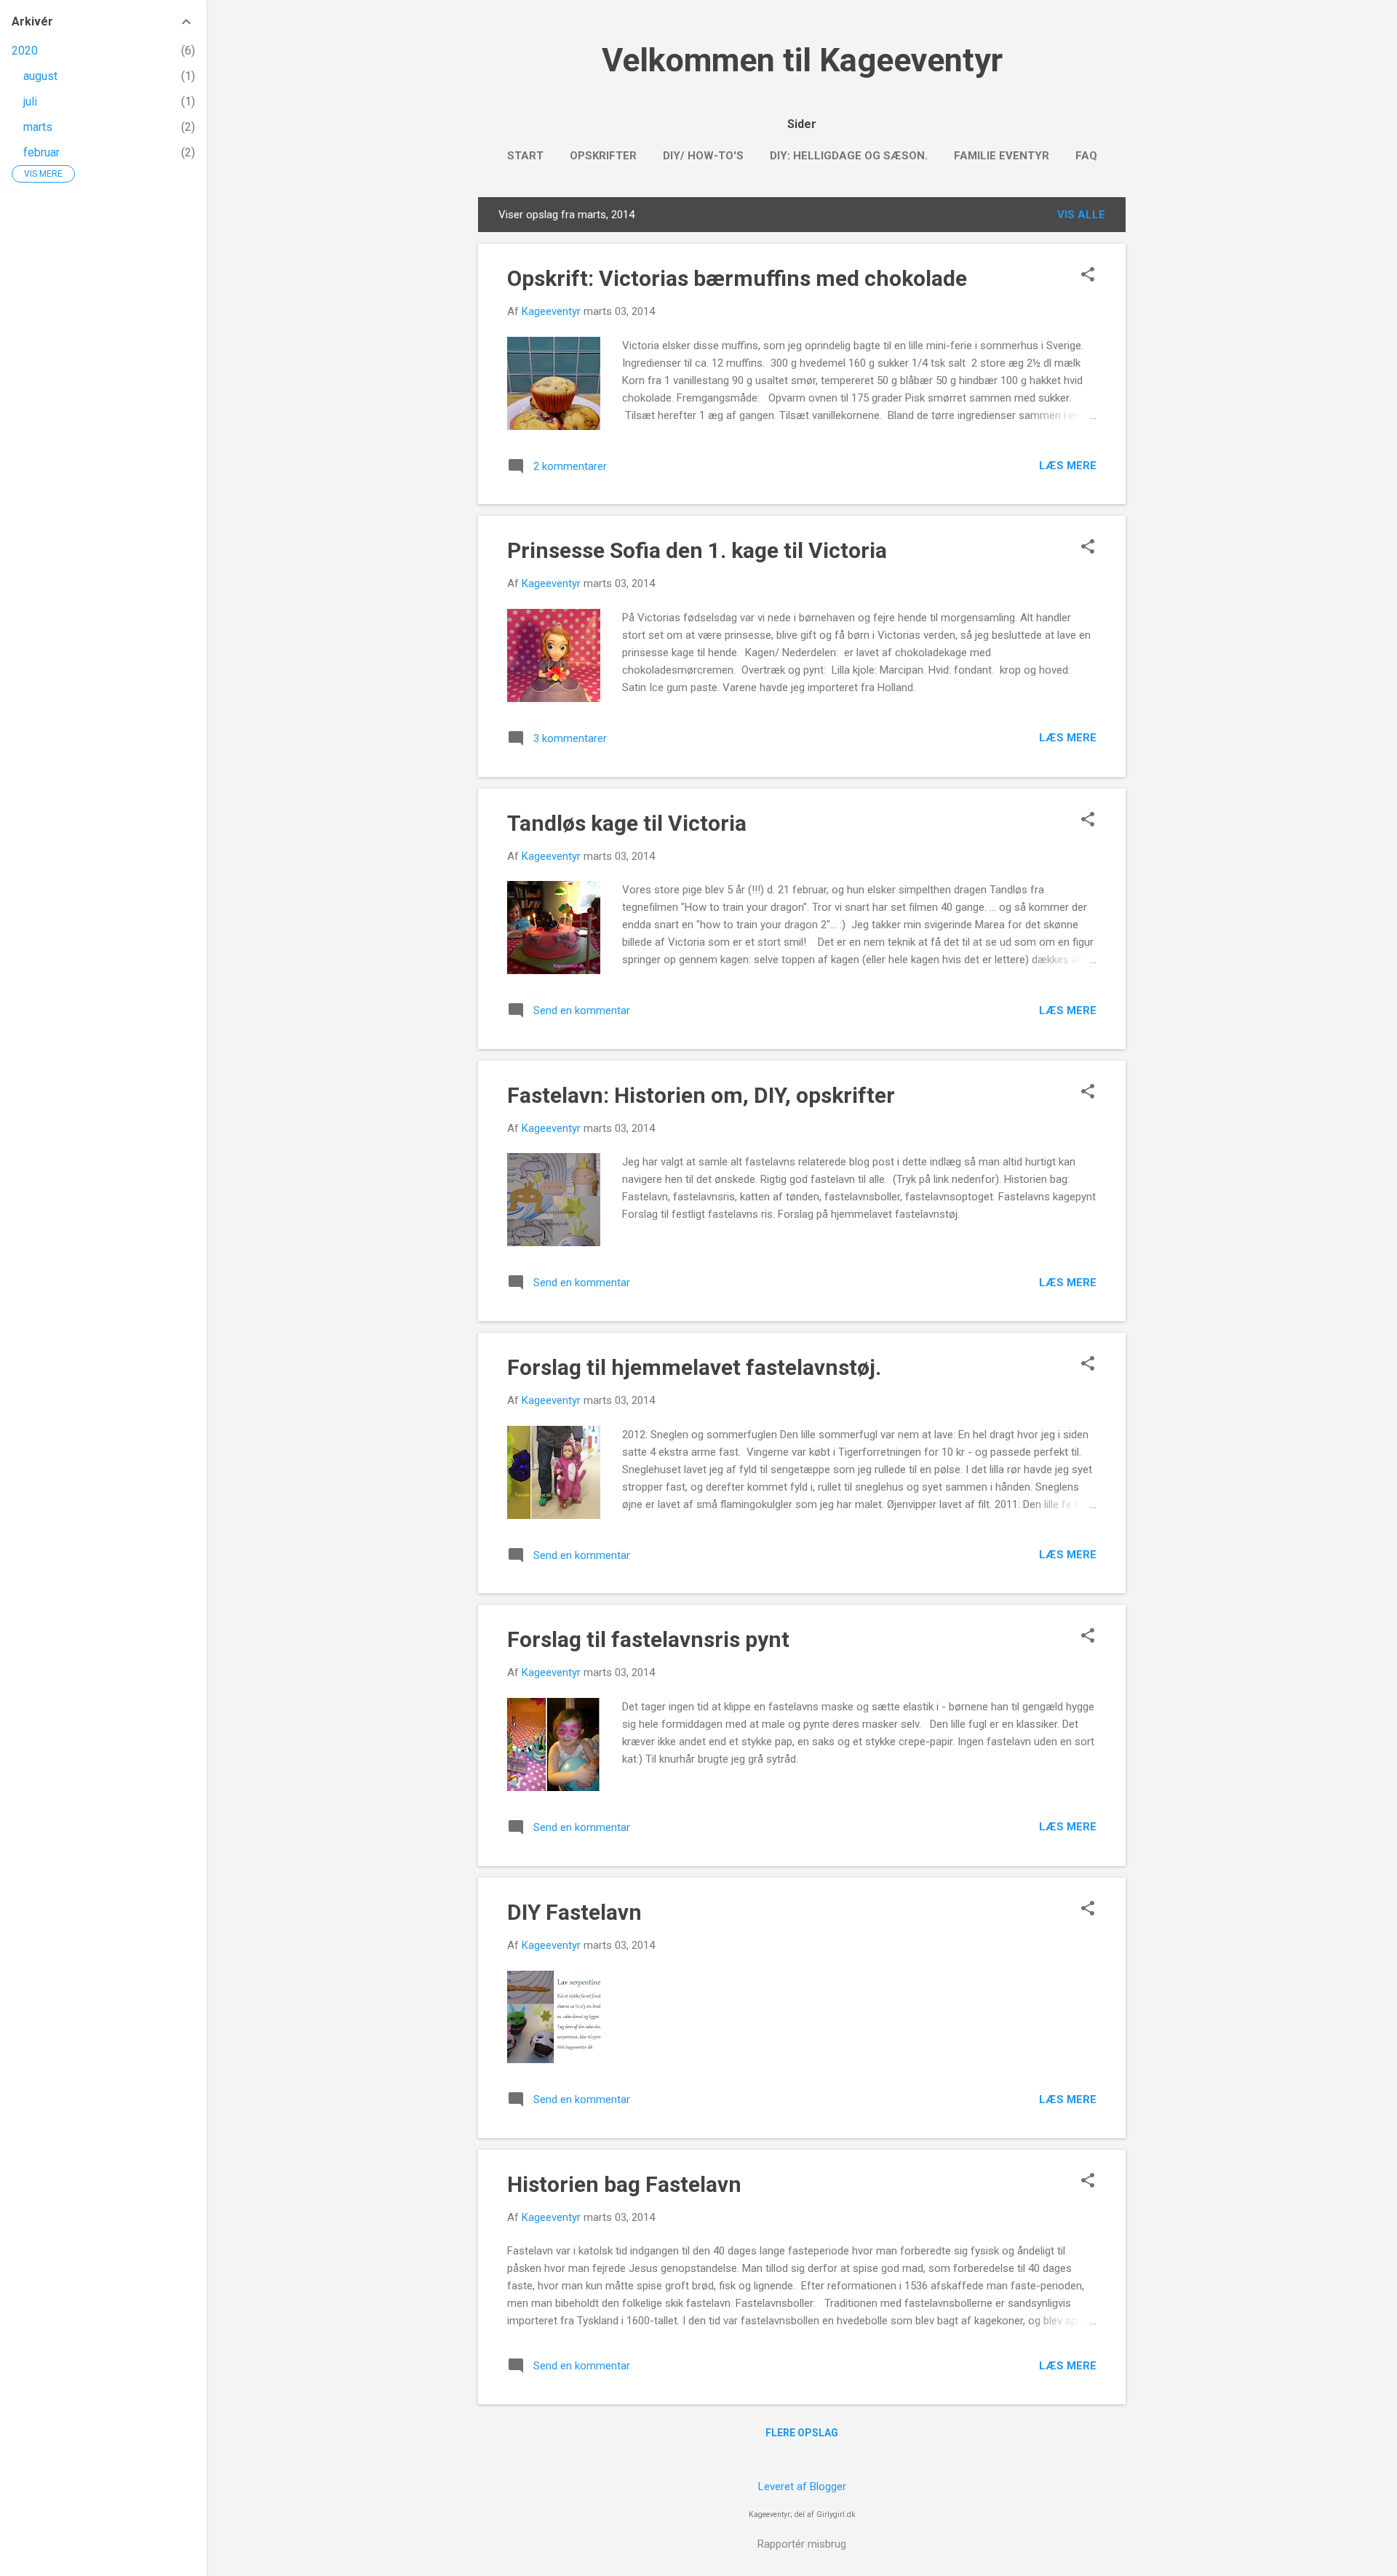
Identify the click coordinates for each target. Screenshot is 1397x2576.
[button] (1088, 276)
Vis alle (1081, 215)
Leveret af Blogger (802, 2487)
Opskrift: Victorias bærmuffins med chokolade (737, 278)
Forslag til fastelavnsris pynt (648, 1639)
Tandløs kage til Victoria (627, 823)
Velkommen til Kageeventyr (802, 60)
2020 (25, 51)
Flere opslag (802, 2433)
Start (525, 156)
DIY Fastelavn (574, 1912)
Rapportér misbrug (802, 2544)
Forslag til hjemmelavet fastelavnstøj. (694, 1367)
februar (41, 152)
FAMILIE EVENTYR (1002, 156)
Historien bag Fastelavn (624, 2184)
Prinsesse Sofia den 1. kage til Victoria (697, 550)
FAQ (1086, 156)
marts (38, 127)
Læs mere (1068, 466)
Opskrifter (603, 156)
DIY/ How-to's (703, 156)
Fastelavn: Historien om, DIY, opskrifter (701, 1095)
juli (30, 101)
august (40, 76)
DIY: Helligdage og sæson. (849, 156)
